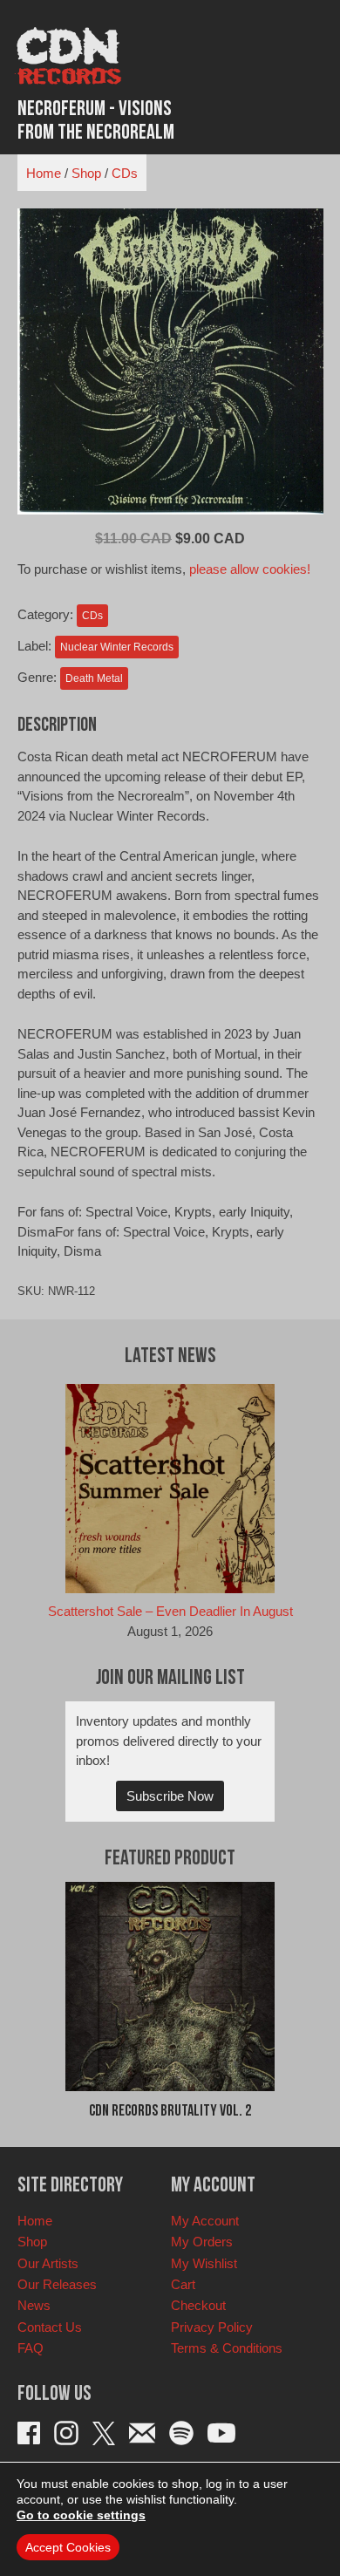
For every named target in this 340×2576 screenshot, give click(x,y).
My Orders (202, 2242)
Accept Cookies (68, 2547)
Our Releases (57, 2284)
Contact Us (50, 2327)
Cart (183, 2284)
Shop (86, 173)
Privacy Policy (212, 2327)
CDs (125, 173)
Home (44, 173)
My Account (205, 2221)
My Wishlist (204, 2263)
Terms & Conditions (227, 2348)
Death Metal (94, 678)
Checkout (198, 2305)
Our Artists (48, 2263)
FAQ (31, 2348)
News (34, 2305)
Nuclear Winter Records (117, 647)
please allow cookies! (250, 569)
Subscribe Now (170, 1796)
